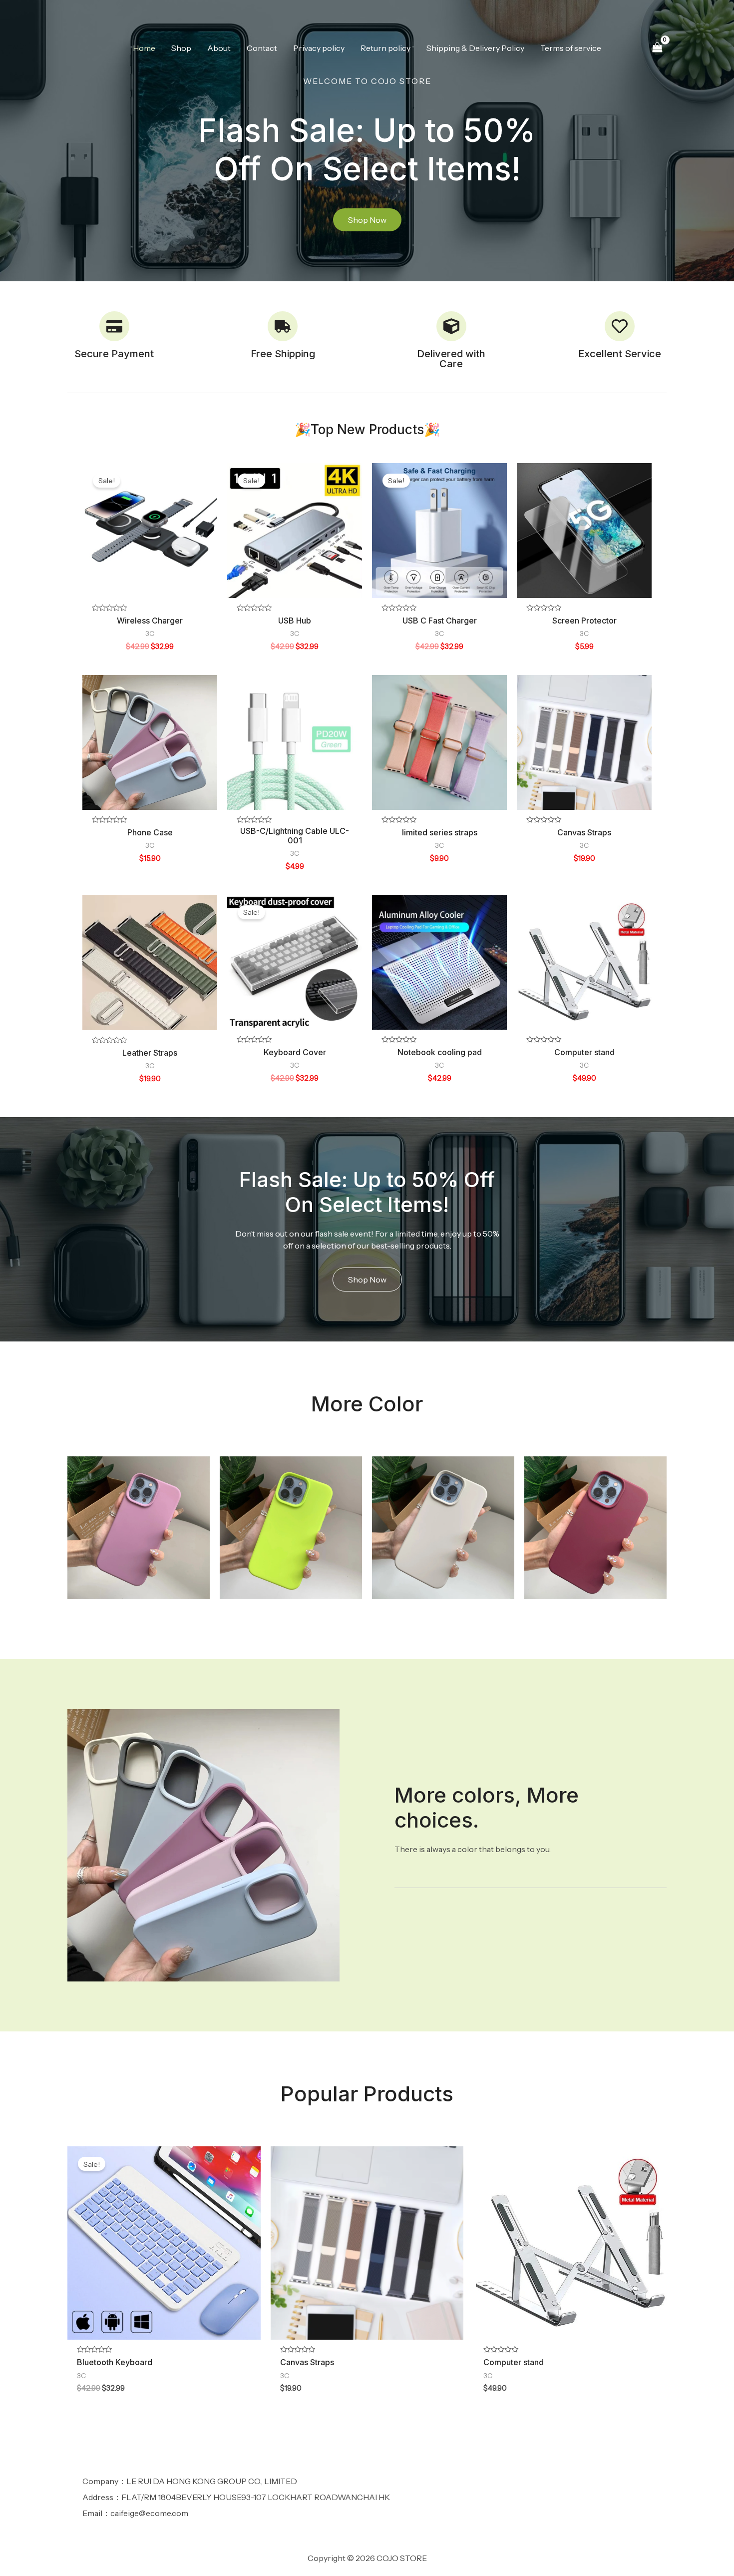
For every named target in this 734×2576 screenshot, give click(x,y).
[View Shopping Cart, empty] (657, 48)
